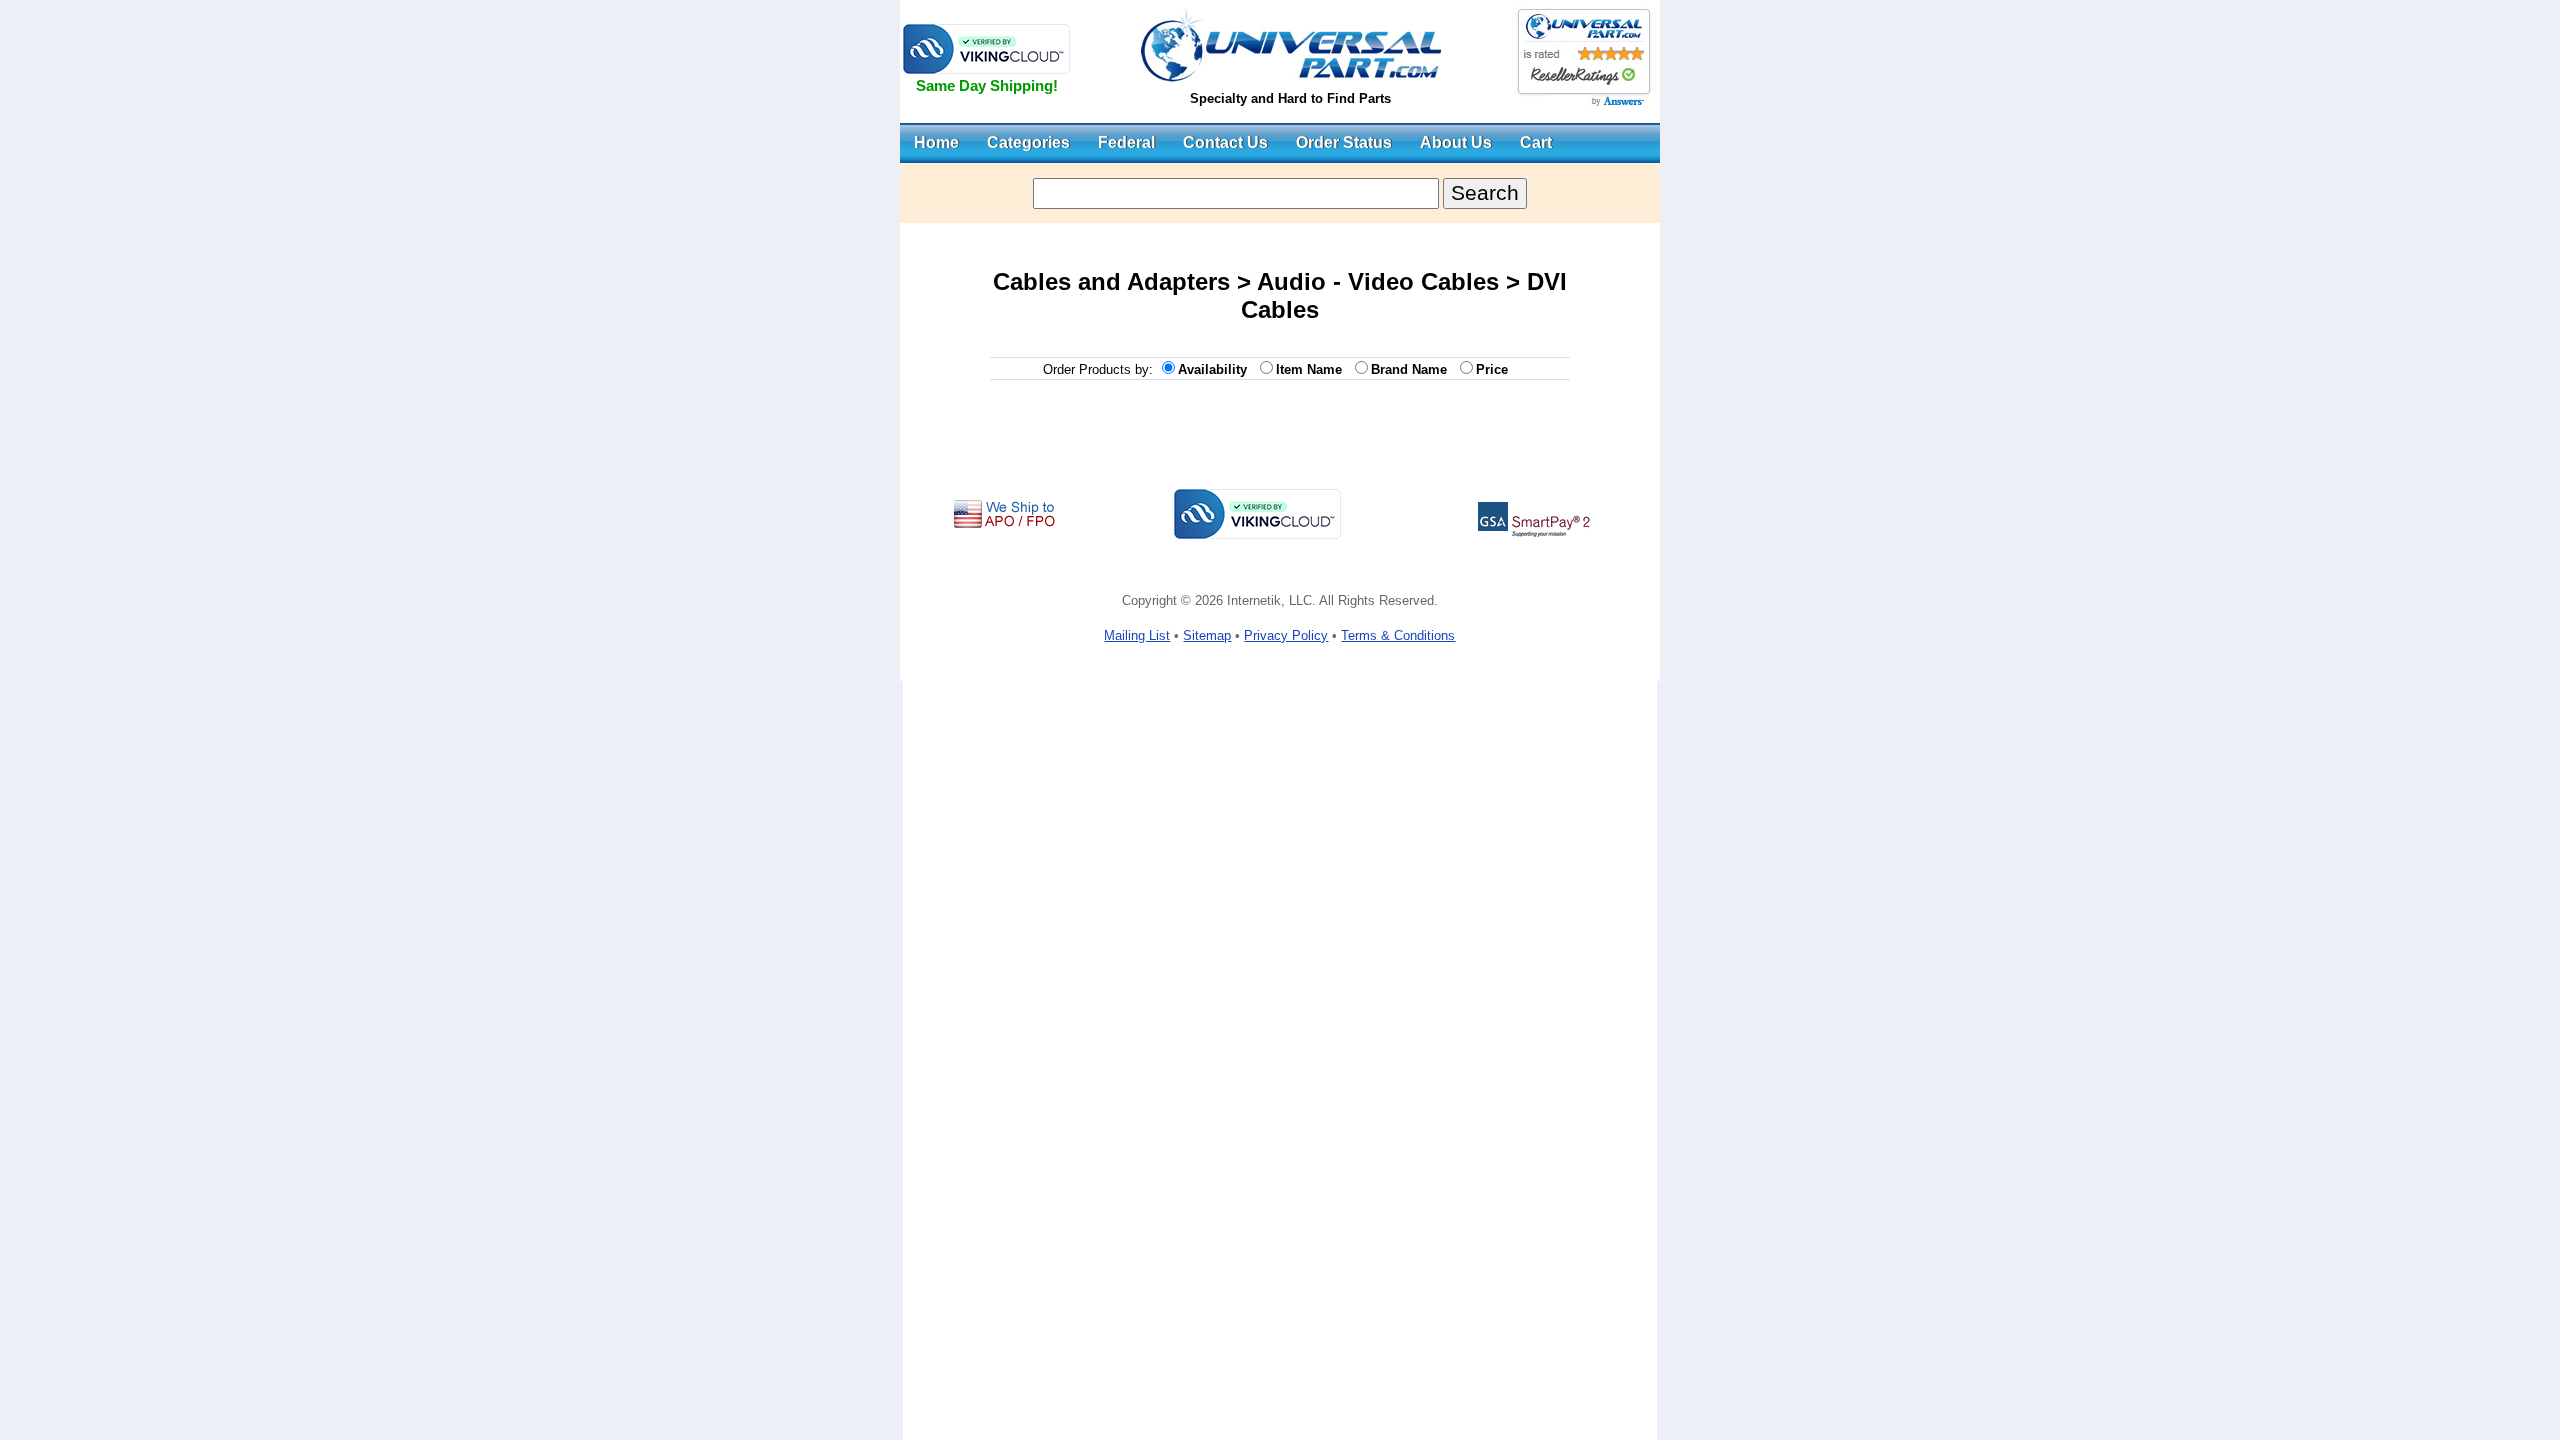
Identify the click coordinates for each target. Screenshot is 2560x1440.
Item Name (1313, 369)
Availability (1216, 369)
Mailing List (1137, 635)
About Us (1456, 142)
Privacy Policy (1286, 635)
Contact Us (1225, 142)
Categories (1028, 142)
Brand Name (1413, 369)
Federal (1126, 142)
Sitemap (1207, 635)
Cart (1536, 142)
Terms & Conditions (1398, 635)
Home (936, 142)
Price (1496, 369)
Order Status (1344, 142)
